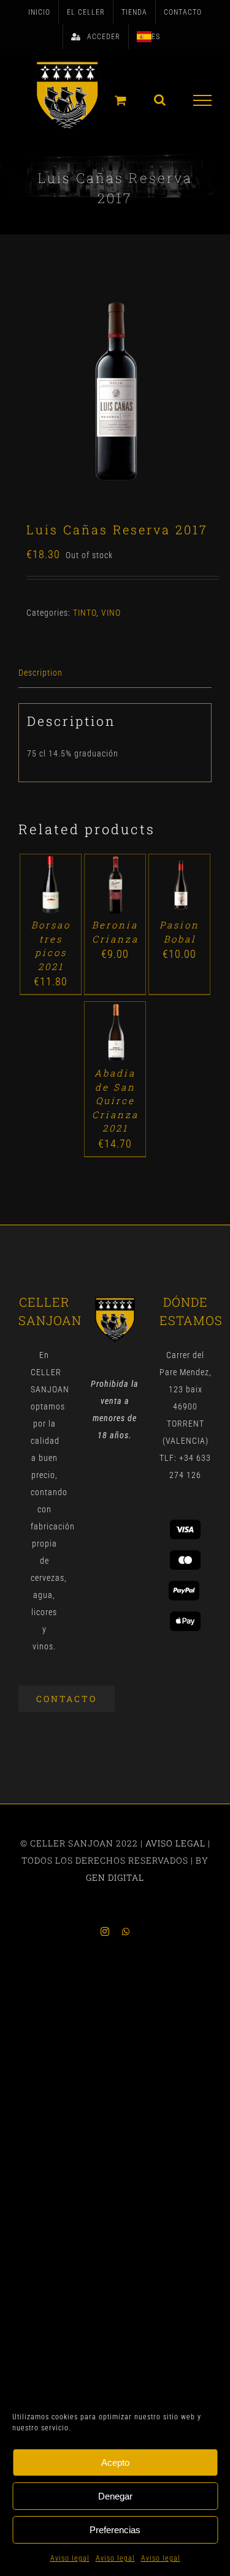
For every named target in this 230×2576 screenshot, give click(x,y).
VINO (111, 613)
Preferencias (115, 2530)
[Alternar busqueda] (160, 100)
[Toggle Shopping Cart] (121, 100)
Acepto (115, 2462)
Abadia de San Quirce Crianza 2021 (115, 1100)
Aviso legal (70, 2558)
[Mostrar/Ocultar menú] (203, 100)
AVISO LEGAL (175, 1843)
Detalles (51, 898)
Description (40, 673)
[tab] (115, 673)
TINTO (85, 613)
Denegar (115, 2496)
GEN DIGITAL (115, 1877)
